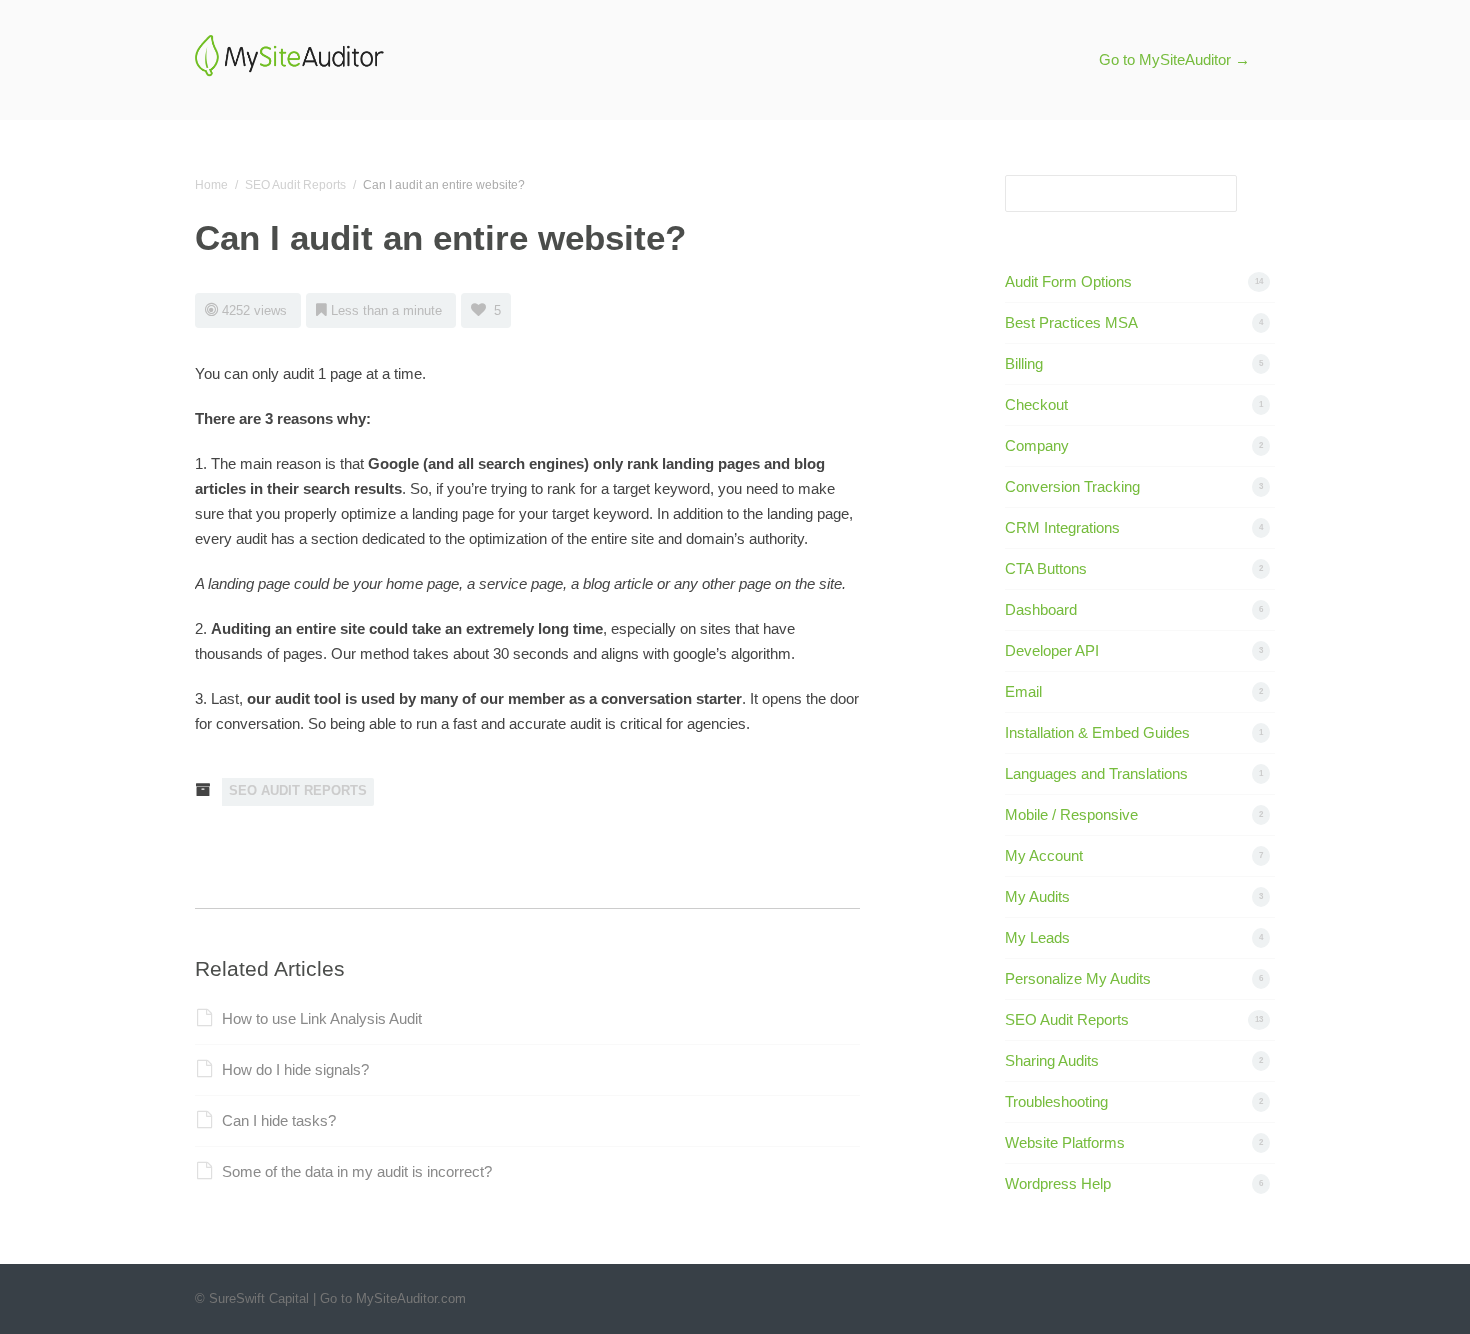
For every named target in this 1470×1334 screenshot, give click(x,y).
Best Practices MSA (1071, 322)
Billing (1024, 363)
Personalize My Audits (1078, 978)
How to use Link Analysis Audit (322, 1018)
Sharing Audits (1052, 1060)
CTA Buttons (1046, 568)
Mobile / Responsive (1071, 814)
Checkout (1036, 404)
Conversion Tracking (1072, 486)
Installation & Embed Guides (1097, 732)
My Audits (1037, 896)
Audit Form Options (1068, 281)
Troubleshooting (1056, 1101)
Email (1023, 691)
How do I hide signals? (295, 1069)
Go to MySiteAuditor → (1174, 59)
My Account (1044, 855)
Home (211, 185)
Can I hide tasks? (279, 1120)
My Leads (1037, 937)
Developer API (1052, 650)
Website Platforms (1065, 1142)
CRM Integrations (1062, 527)
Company (1037, 445)
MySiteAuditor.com (411, 1298)
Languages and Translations (1096, 773)
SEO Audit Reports (295, 185)
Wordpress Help (1058, 1183)
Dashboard (1041, 609)
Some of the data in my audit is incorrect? (357, 1171)
